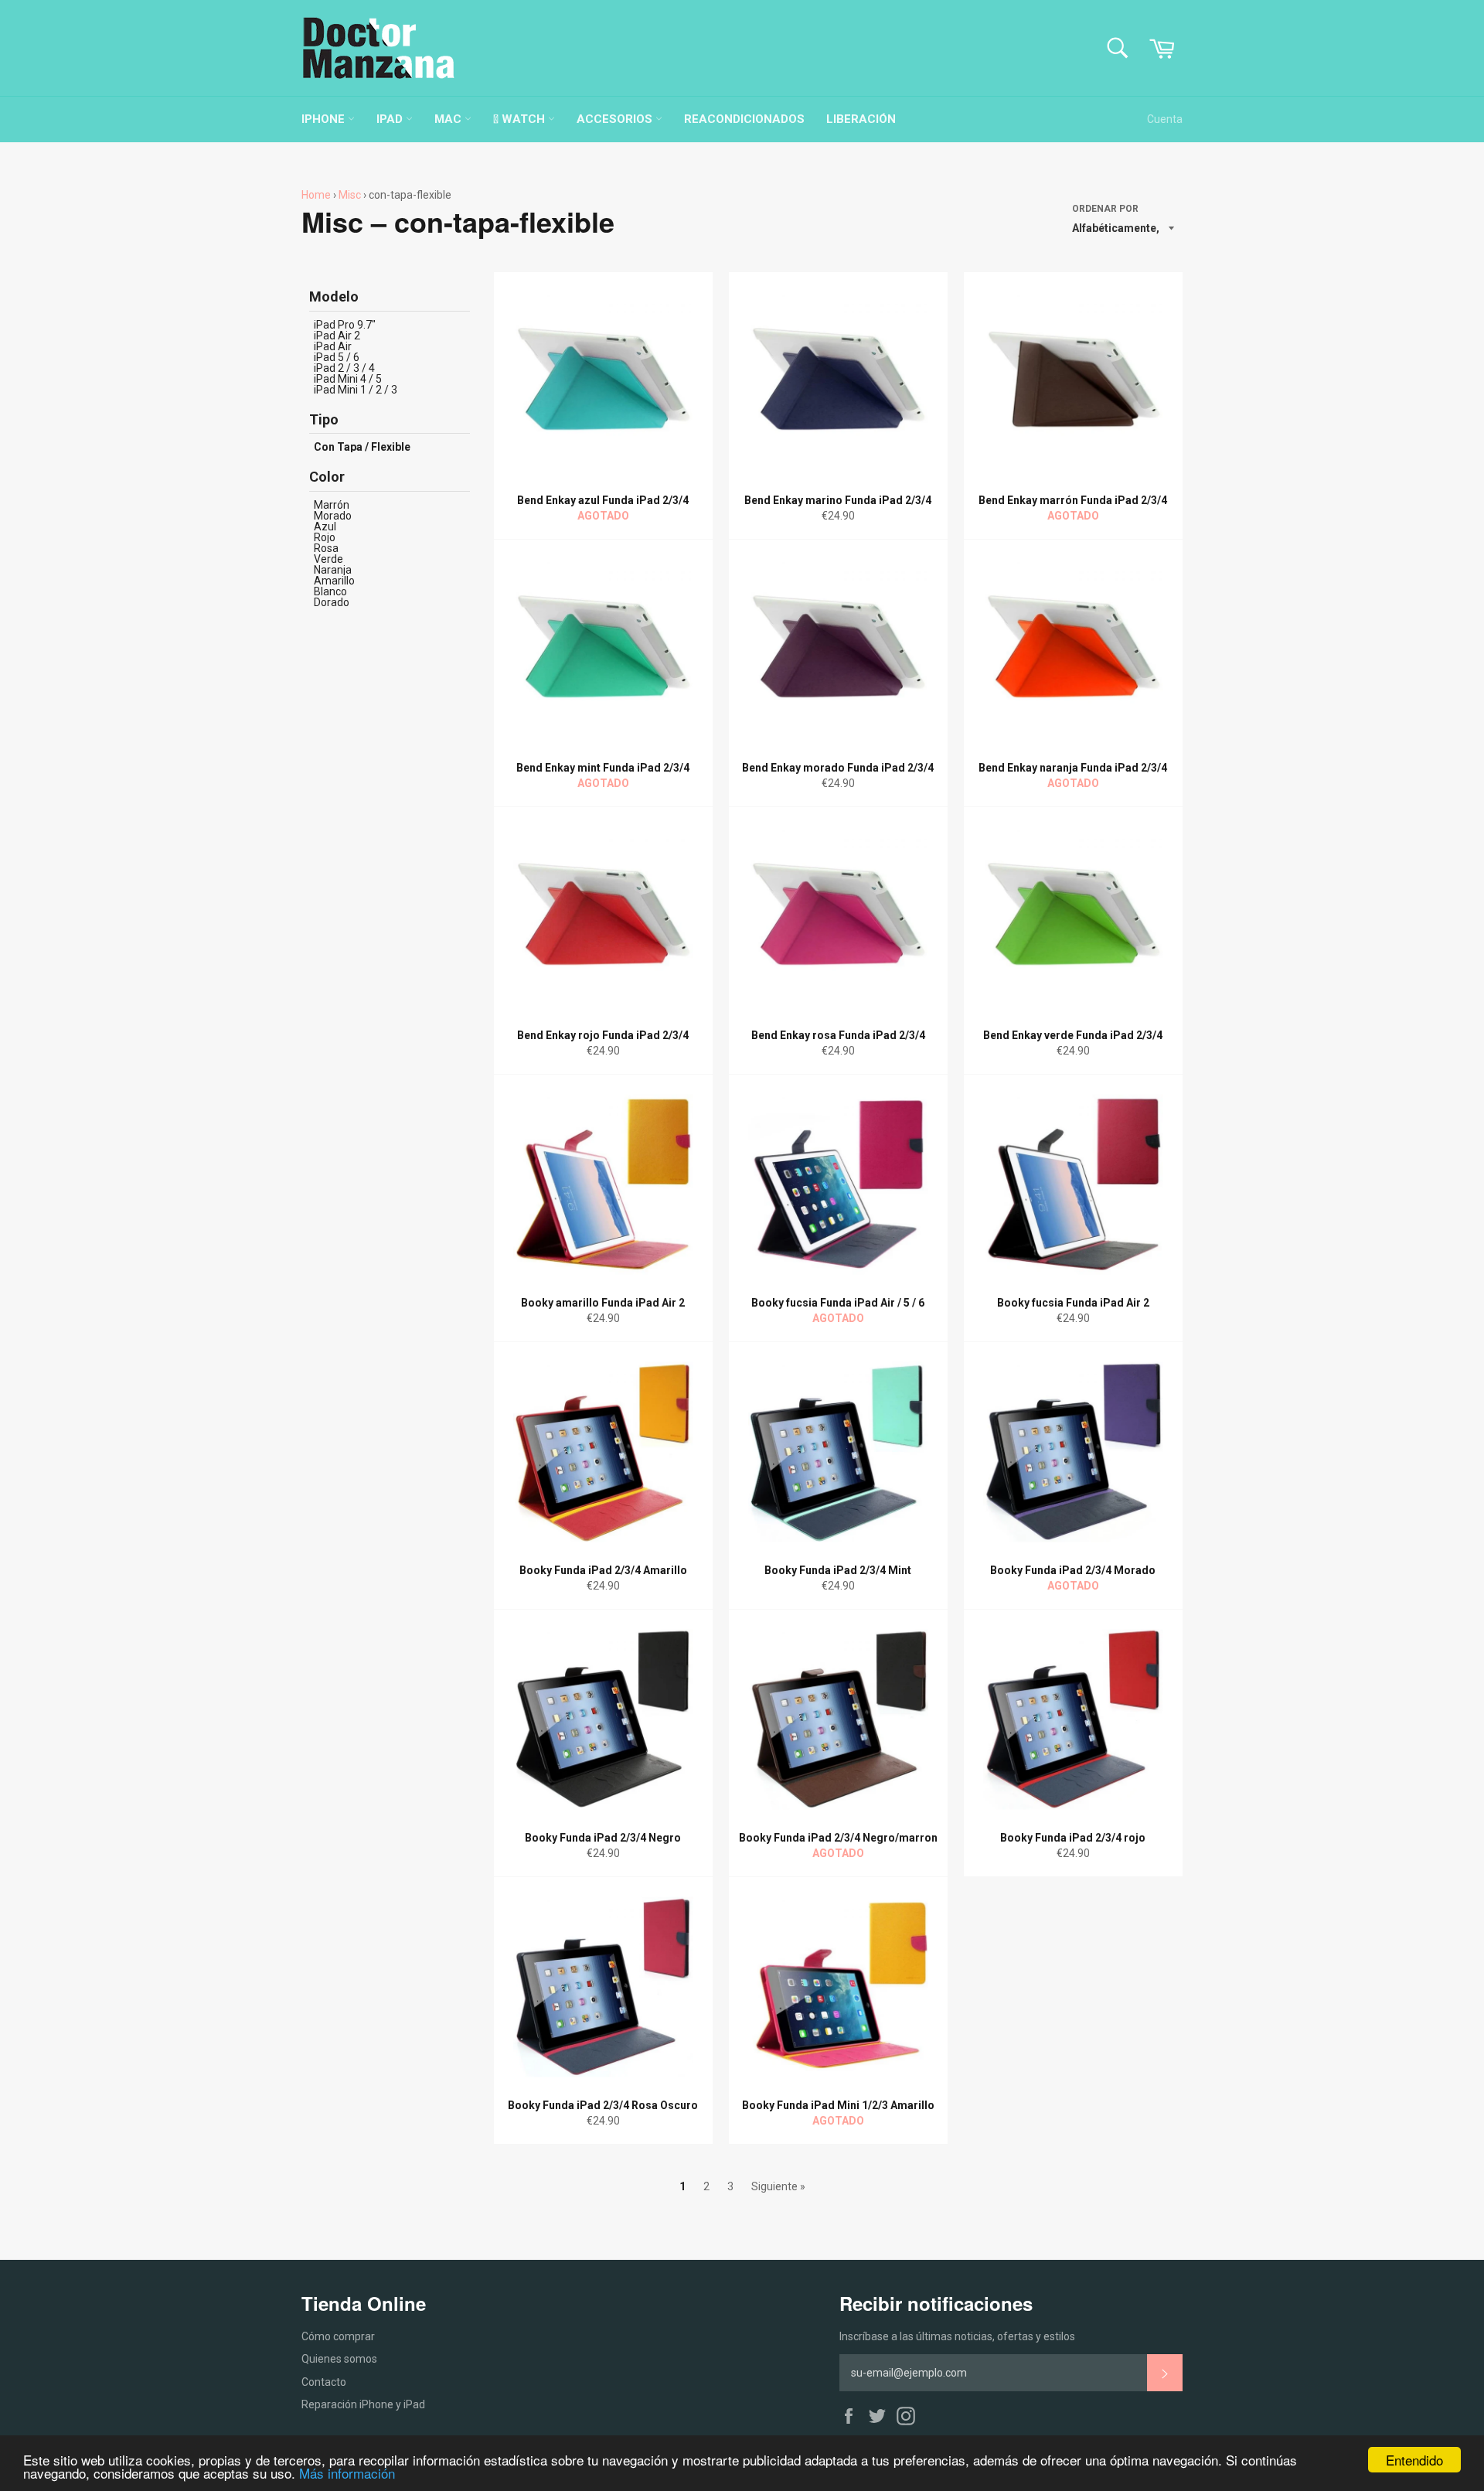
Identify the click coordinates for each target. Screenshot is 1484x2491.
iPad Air (333, 346)
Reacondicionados (744, 119)
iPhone (325, 119)
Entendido (1414, 2460)
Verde (328, 559)
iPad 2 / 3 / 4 (344, 368)
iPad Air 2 (337, 336)
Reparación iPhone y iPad (363, 2404)
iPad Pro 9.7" (345, 325)
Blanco (330, 591)
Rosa (326, 548)
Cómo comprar (338, 2336)
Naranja (333, 570)
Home (316, 195)
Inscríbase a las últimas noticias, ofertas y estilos (957, 2336)
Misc (350, 195)
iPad (391, 119)
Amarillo (334, 581)
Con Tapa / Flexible (362, 447)
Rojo (325, 537)
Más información (347, 2473)
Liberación (861, 119)
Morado (333, 516)
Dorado (332, 602)
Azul (325, 526)
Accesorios (616, 119)
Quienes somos (339, 2359)
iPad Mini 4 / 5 (348, 379)
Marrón (332, 505)
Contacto (324, 2382)
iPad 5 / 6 (337, 357)
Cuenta (1165, 119)
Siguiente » (778, 2186)
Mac (449, 119)
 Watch (521, 119)
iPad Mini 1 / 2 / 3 (356, 390)
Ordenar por (1105, 209)
